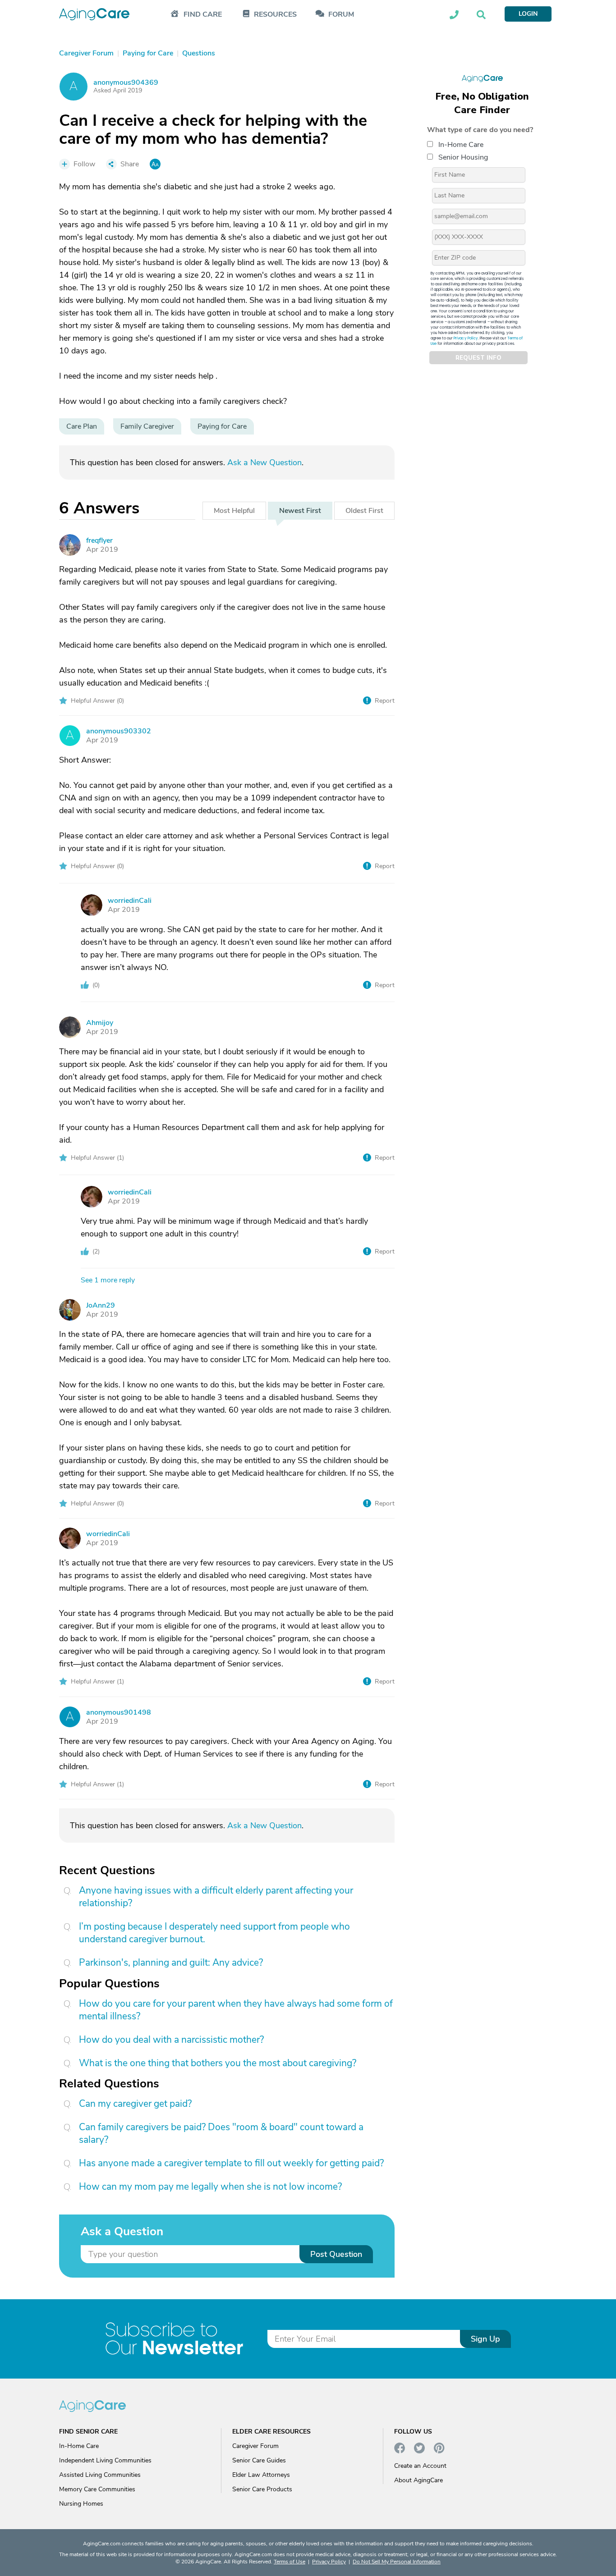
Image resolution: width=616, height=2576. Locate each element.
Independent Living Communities (105, 2460)
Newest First (300, 511)
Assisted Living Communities (100, 2475)
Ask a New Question (264, 462)
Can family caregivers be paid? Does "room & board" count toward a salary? (221, 2133)
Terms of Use (290, 2562)
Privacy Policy (466, 338)
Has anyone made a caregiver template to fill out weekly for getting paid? (231, 2163)
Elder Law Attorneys (261, 2475)
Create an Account (420, 2466)
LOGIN (528, 14)
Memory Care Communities (97, 2489)
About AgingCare (418, 2480)
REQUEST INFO (478, 358)
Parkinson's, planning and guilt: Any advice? (171, 1963)
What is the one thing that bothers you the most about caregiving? (218, 2063)
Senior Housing (463, 157)
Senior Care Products (262, 2489)
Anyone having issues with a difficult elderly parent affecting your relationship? (216, 1897)
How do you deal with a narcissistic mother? (171, 2040)
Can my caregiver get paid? (135, 2104)
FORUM (341, 15)
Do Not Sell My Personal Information (397, 2562)
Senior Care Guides (259, 2460)
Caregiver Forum (255, 2446)
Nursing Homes (81, 2504)
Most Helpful (234, 511)
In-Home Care (461, 145)
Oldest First (364, 511)
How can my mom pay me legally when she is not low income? (210, 2187)
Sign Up (485, 2339)
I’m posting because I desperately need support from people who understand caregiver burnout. (214, 1933)
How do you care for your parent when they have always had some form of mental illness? (236, 2010)
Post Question (336, 2254)
